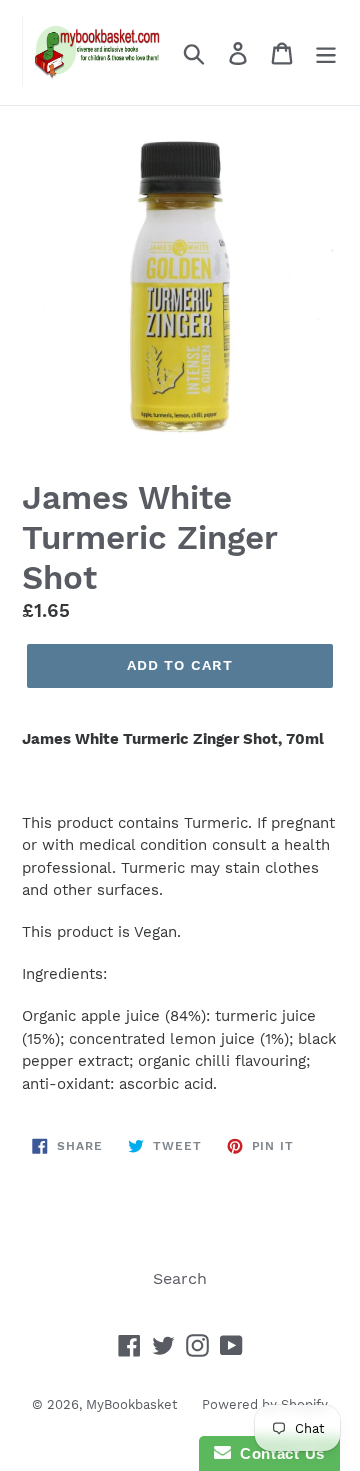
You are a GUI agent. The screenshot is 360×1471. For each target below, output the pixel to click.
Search (180, 1278)
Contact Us (278, 1453)
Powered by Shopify (265, 1404)
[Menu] (326, 52)
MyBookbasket (131, 1404)
